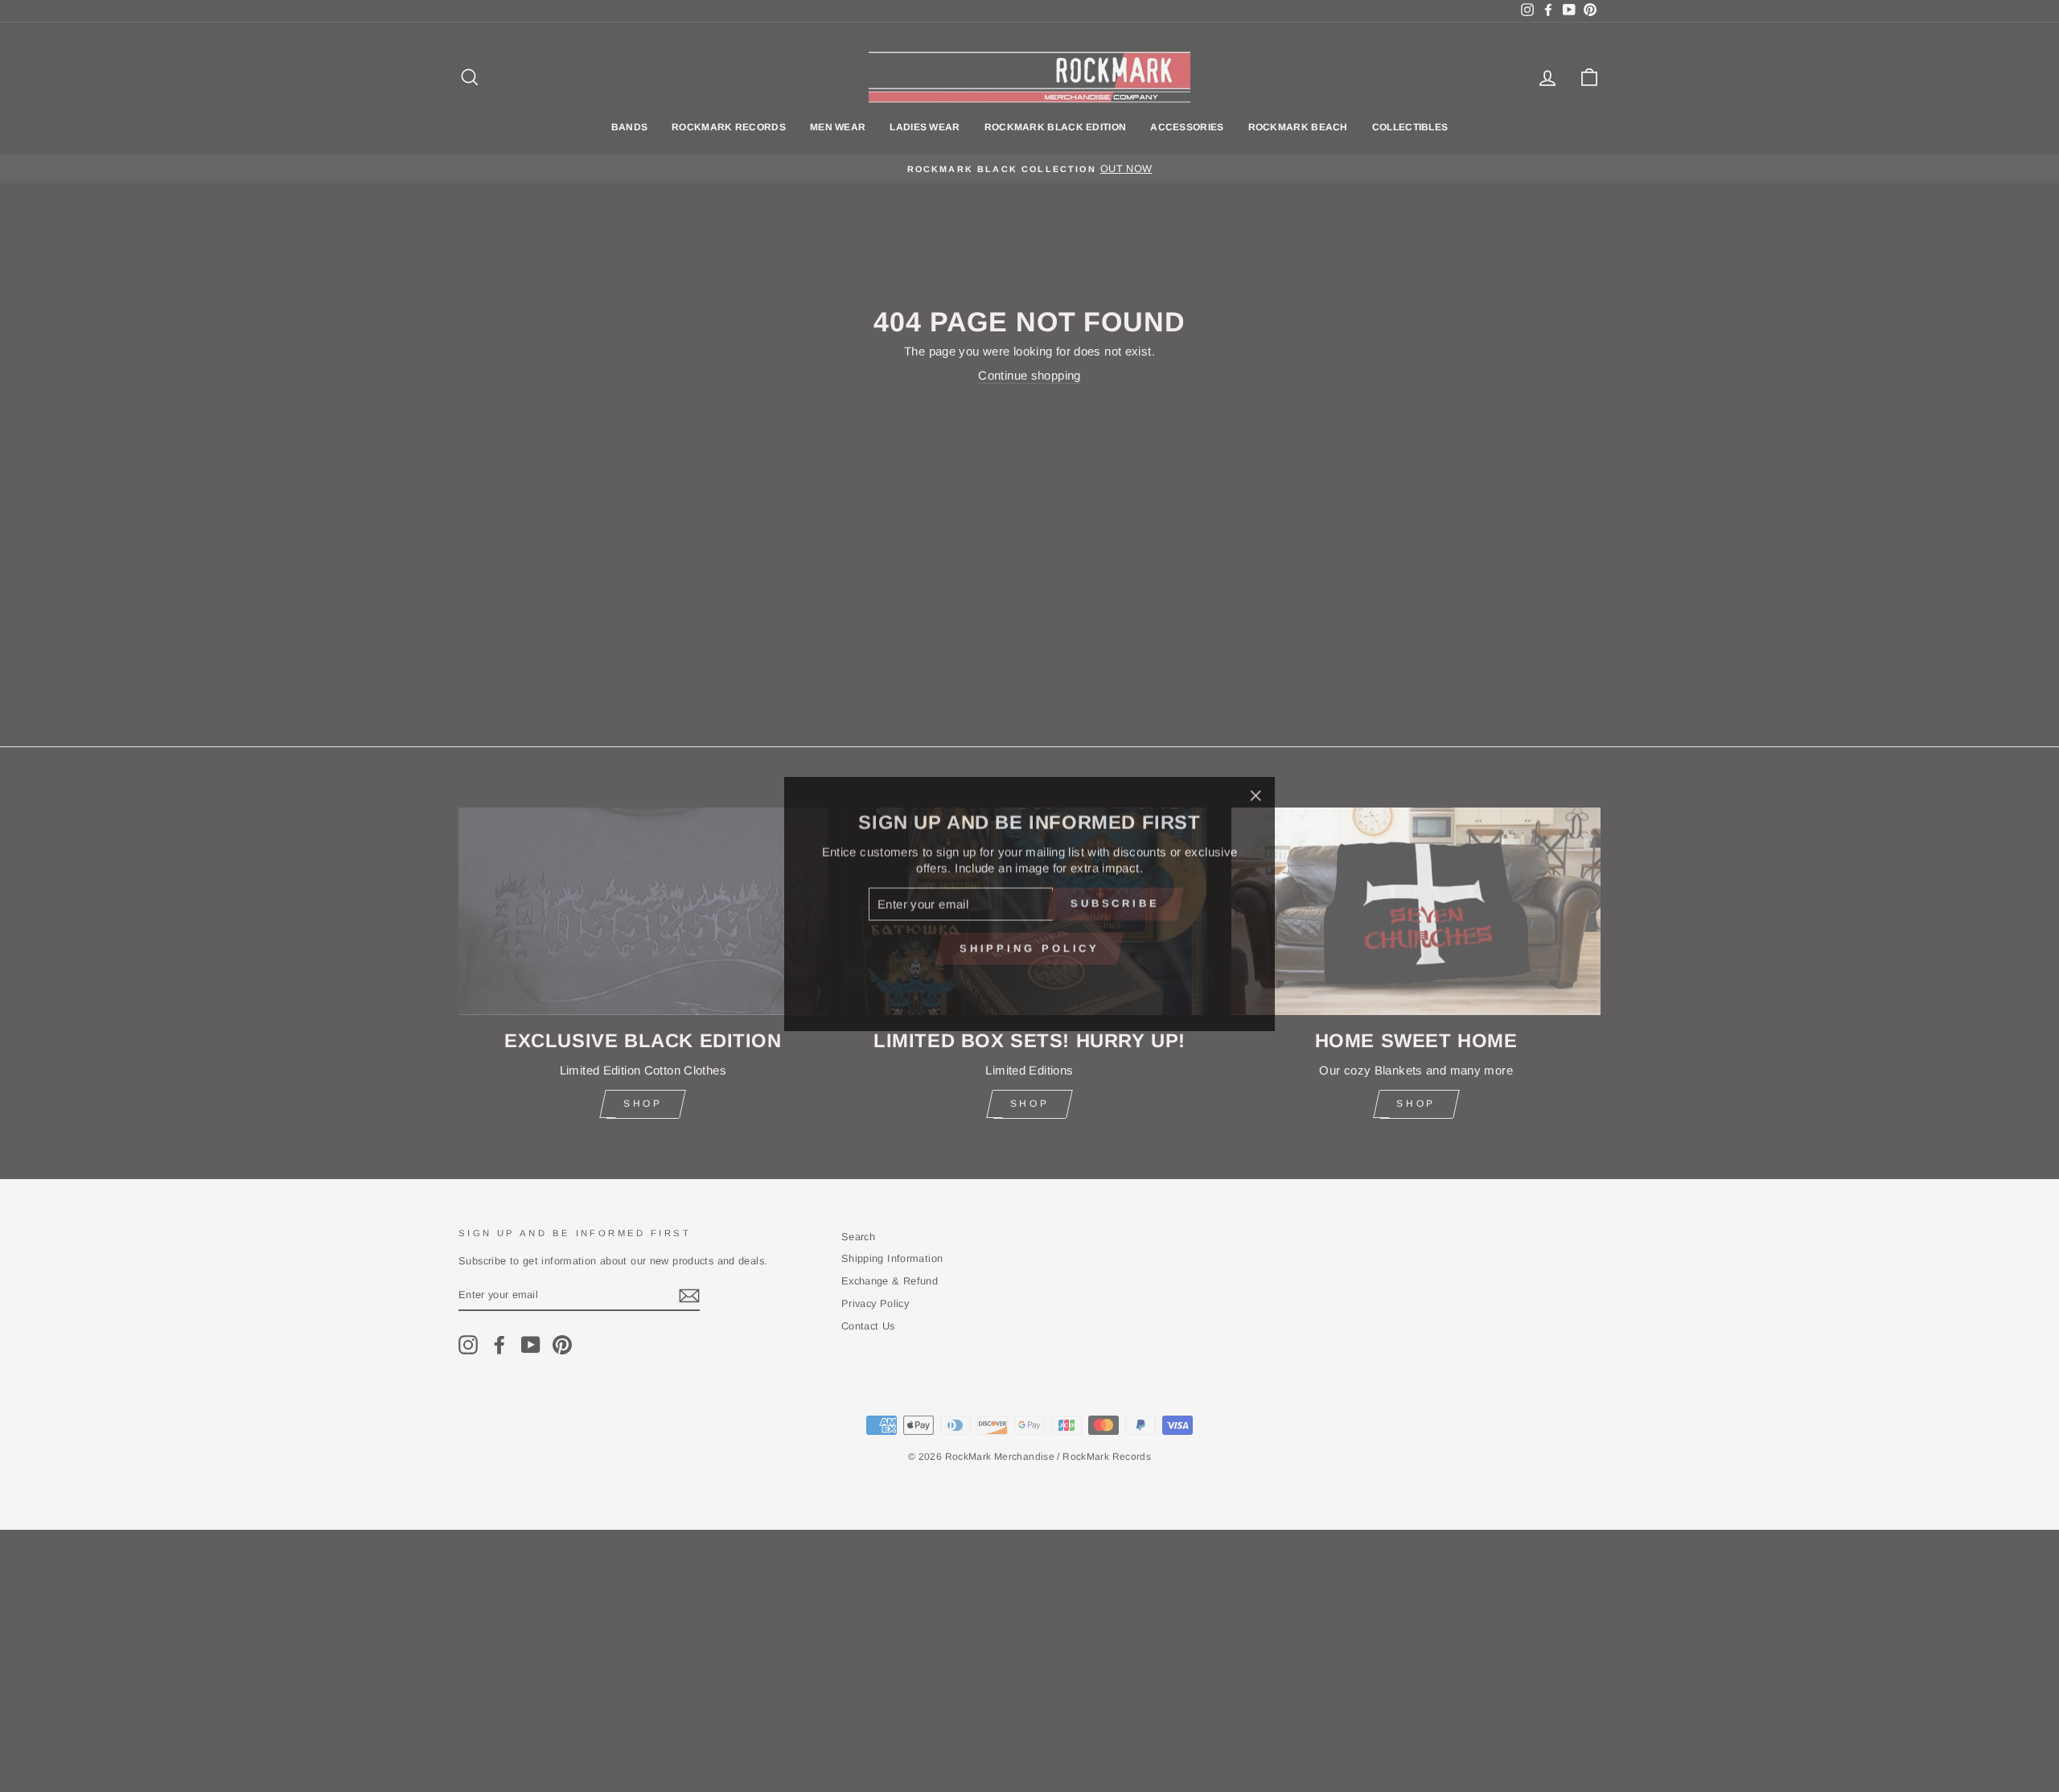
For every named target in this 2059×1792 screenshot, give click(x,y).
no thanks (1029, 978)
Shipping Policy (1030, 941)
